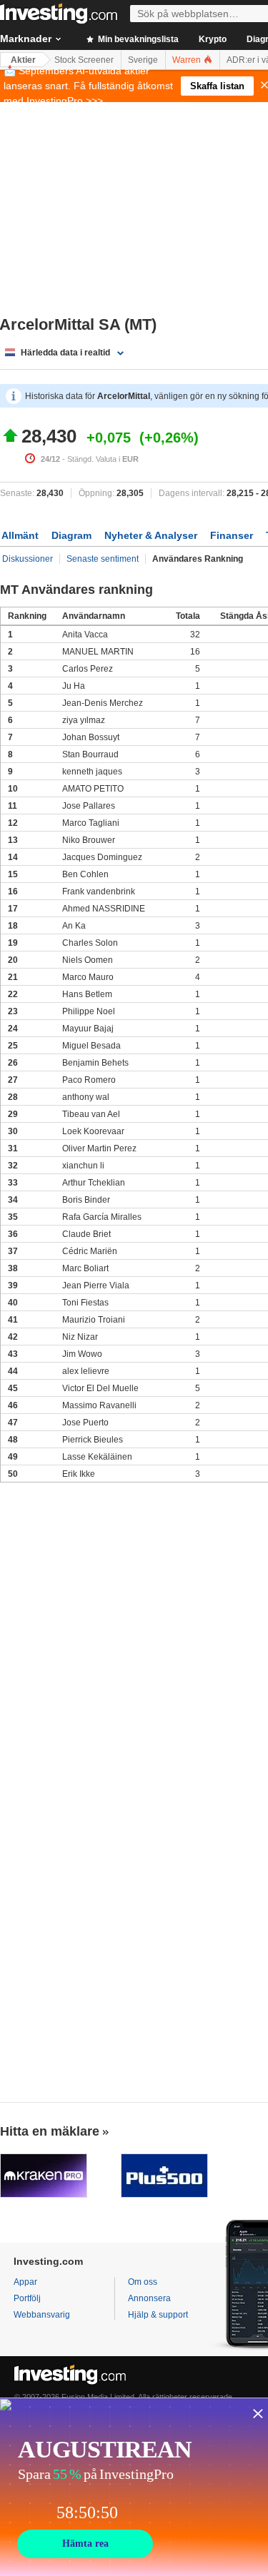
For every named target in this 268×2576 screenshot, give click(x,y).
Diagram (71, 535)
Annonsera (149, 2298)
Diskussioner (28, 559)
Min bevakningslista (137, 39)
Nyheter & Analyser (151, 535)
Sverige (143, 60)
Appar (25, 2282)
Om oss (143, 2282)
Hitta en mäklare (50, 2131)
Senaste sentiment (103, 559)
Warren (188, 60)
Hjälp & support (158, 2315)
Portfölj (27, 2298)
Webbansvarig (42, 2315)
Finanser (232, 535)
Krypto (213, 39)
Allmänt (20, 535)
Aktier (23, 60)
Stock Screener (84, 60)
